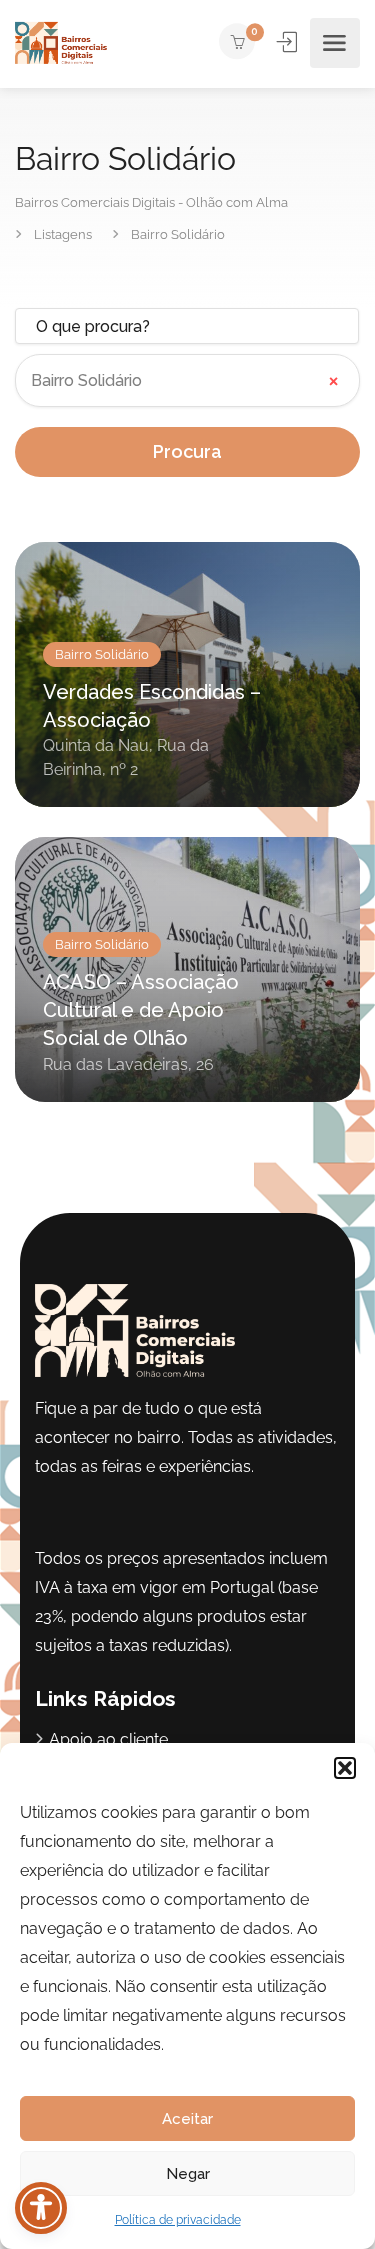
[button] (345, 1768)
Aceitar (187, 2119)
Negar (188, 2174)
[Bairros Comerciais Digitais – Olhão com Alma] (61, 43)
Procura (187, 451)
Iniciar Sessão (289, 42)
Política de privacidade (178, 2220)
